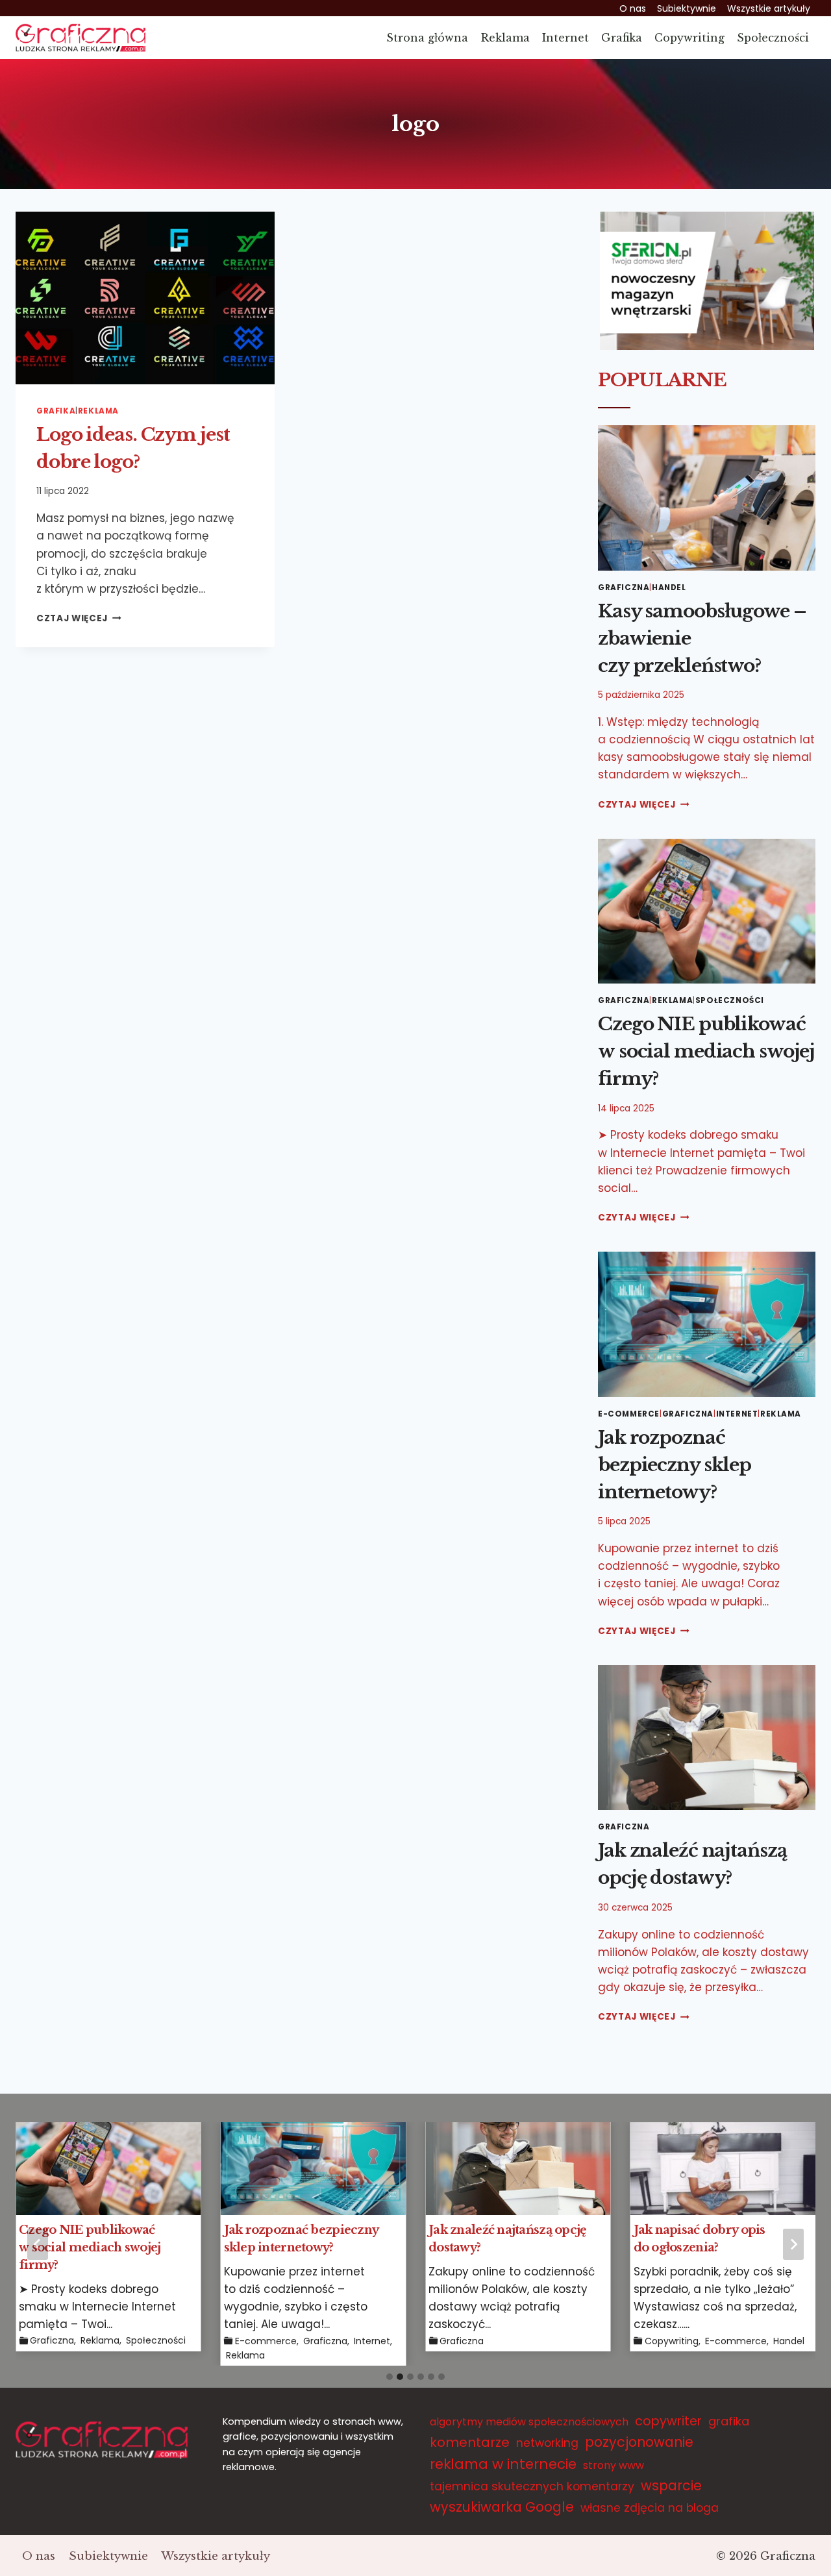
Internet (565, 38)
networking (547, 2443)
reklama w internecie (503, 2464)
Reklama (505, 38)
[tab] (390, 2377)
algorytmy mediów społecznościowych (529, 2422)
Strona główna (427, 38)
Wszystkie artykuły (769, 8)
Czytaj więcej (643, 805)
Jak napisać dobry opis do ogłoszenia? (700, 2239)
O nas (633, 8)
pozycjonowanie (639, 2442)
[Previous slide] (38, 2244)
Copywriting (689, 38)
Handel (669, 588)
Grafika (622, 38)
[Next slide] (793, 2244)
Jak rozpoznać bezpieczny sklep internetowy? (675, 1465)
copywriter (668, 2421)
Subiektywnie (687, 8)
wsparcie (671, 2485)
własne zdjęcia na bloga (650, 2508)
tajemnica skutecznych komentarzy (532, 2486)
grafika (729, 2421)
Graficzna (624, 588)
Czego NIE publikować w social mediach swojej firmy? (706, 1051)
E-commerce (629, 1414)
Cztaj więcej (79, 618)
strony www (614, 2465)
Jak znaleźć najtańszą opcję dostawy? (508, 2239)
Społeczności (773, 38)
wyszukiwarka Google (502, 2507)
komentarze (470, 2442)
